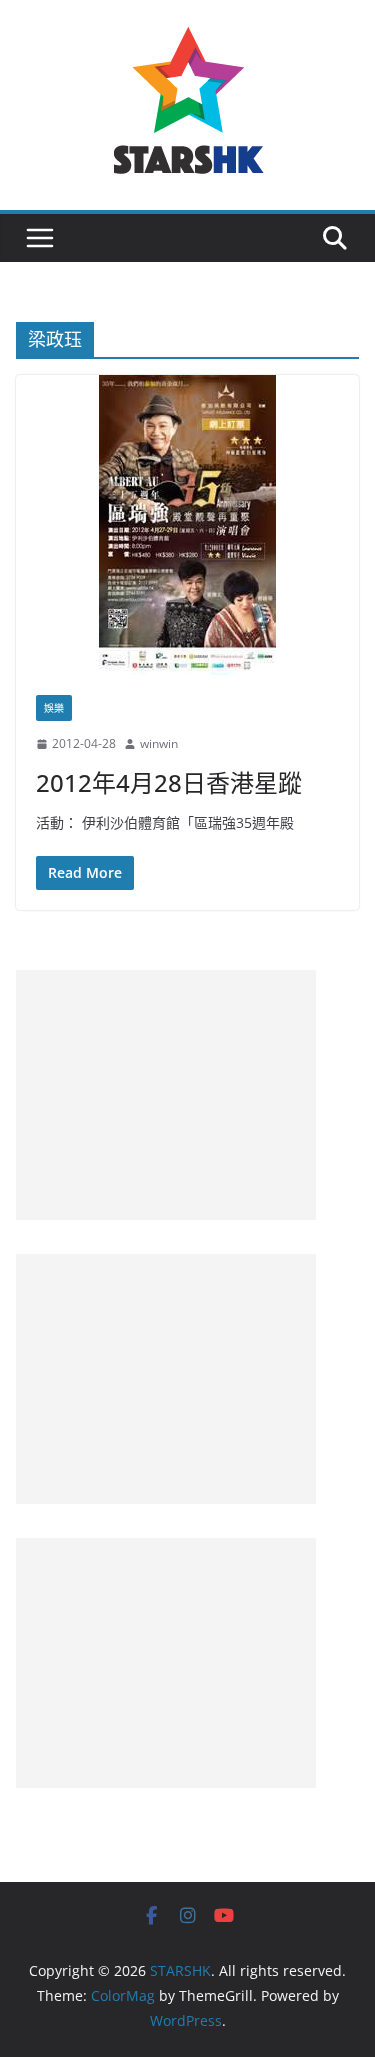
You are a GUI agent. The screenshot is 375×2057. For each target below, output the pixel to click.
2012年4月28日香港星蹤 (169, 782)
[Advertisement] (166, 1095)
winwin (159, 743)
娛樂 (54, 708)
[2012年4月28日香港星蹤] (187, 525)
